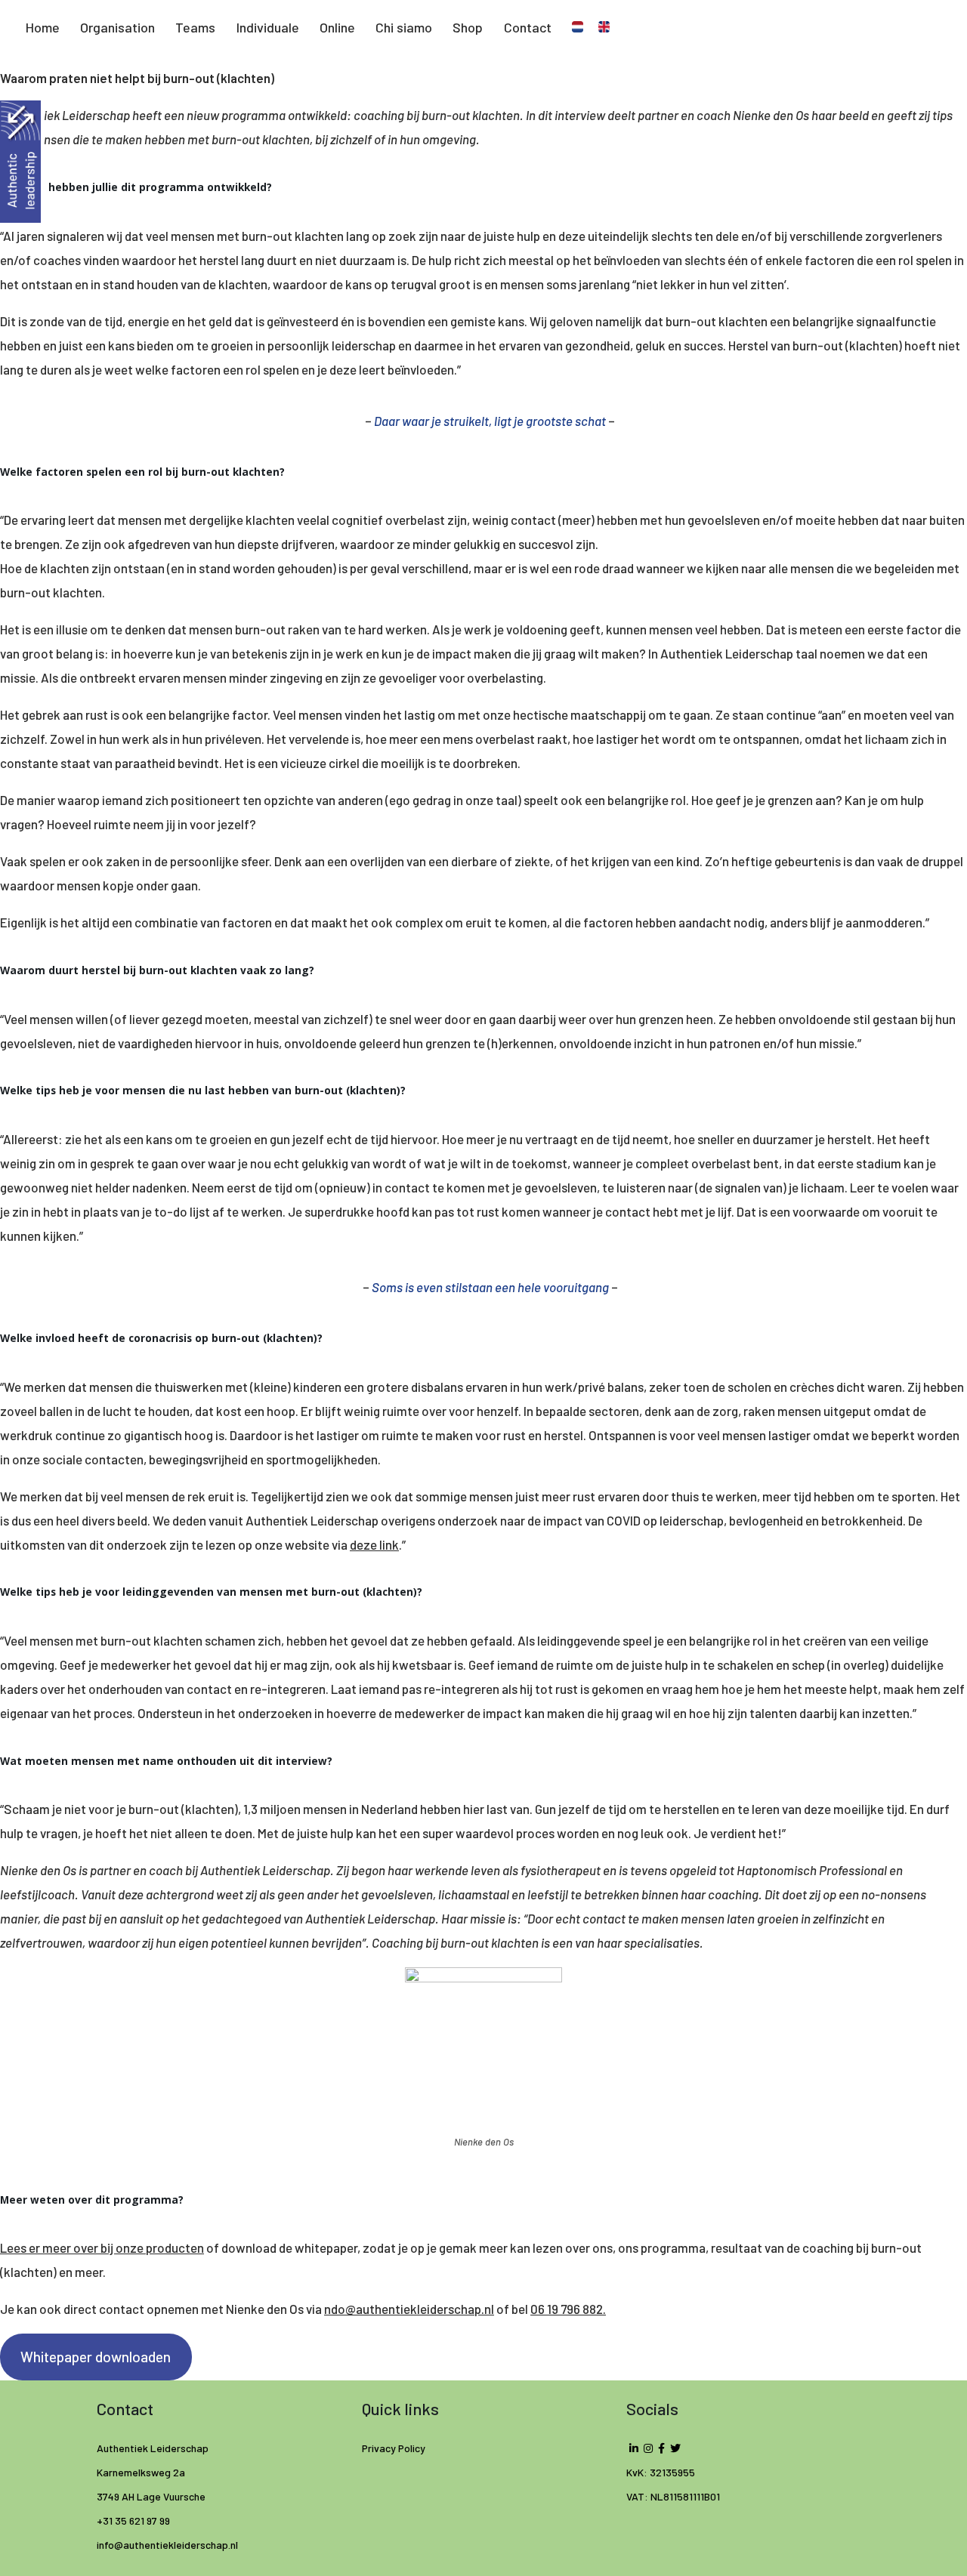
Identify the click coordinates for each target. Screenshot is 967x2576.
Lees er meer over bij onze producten (102, 2247)
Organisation (117, 27)
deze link (374, 1544)
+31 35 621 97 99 (133, 2520)
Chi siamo (404, 27)
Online (337, 27)
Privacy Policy (394, 2448)
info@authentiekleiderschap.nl (168, 2545)
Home (43, 27)
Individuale (268, 27)
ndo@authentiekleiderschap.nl (409, 2309)
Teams (195, 27)
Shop (468, 27)
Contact (528, 27)
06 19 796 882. (568, 2309)
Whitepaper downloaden (96, 2357)
